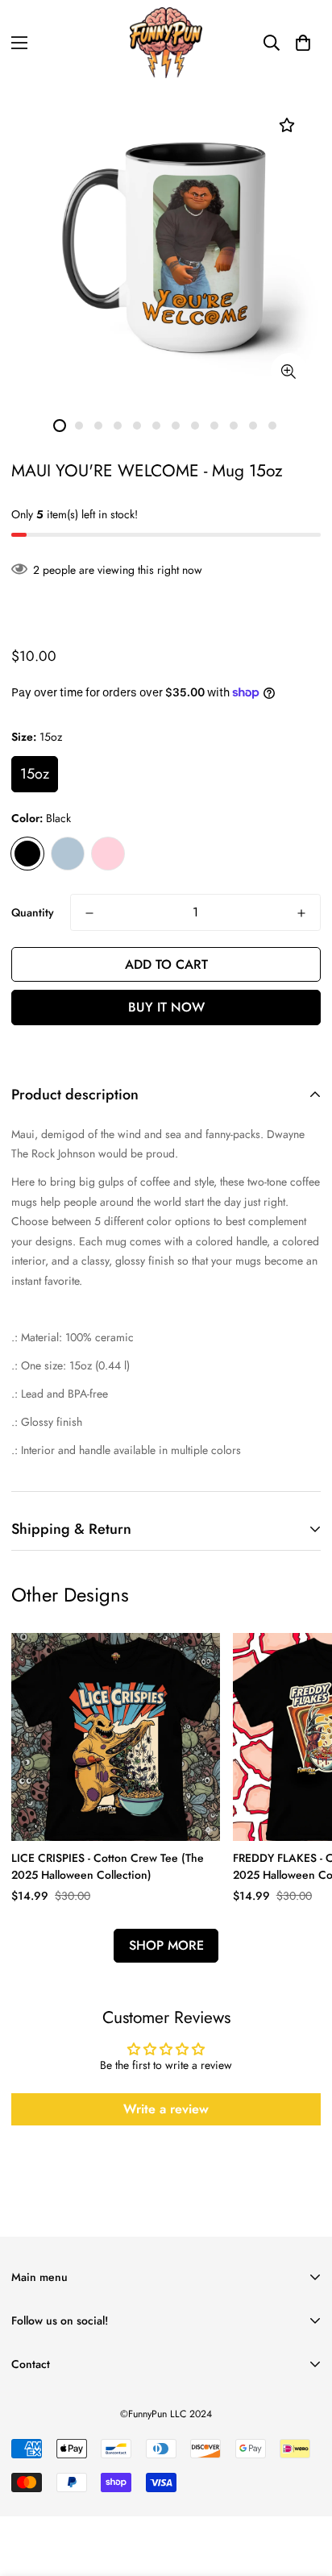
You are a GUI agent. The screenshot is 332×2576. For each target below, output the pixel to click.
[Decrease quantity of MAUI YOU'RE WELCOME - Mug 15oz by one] (89, 913)
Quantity (33, 912)
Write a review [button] (166, 2109)
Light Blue (68, 854)
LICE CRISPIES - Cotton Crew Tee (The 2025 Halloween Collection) (108, 1866)
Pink (108, 854)
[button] (303, 43)
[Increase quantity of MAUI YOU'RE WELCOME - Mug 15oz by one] (301, 913)
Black (27, 854)
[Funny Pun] (166, 43)
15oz (35, 774)
